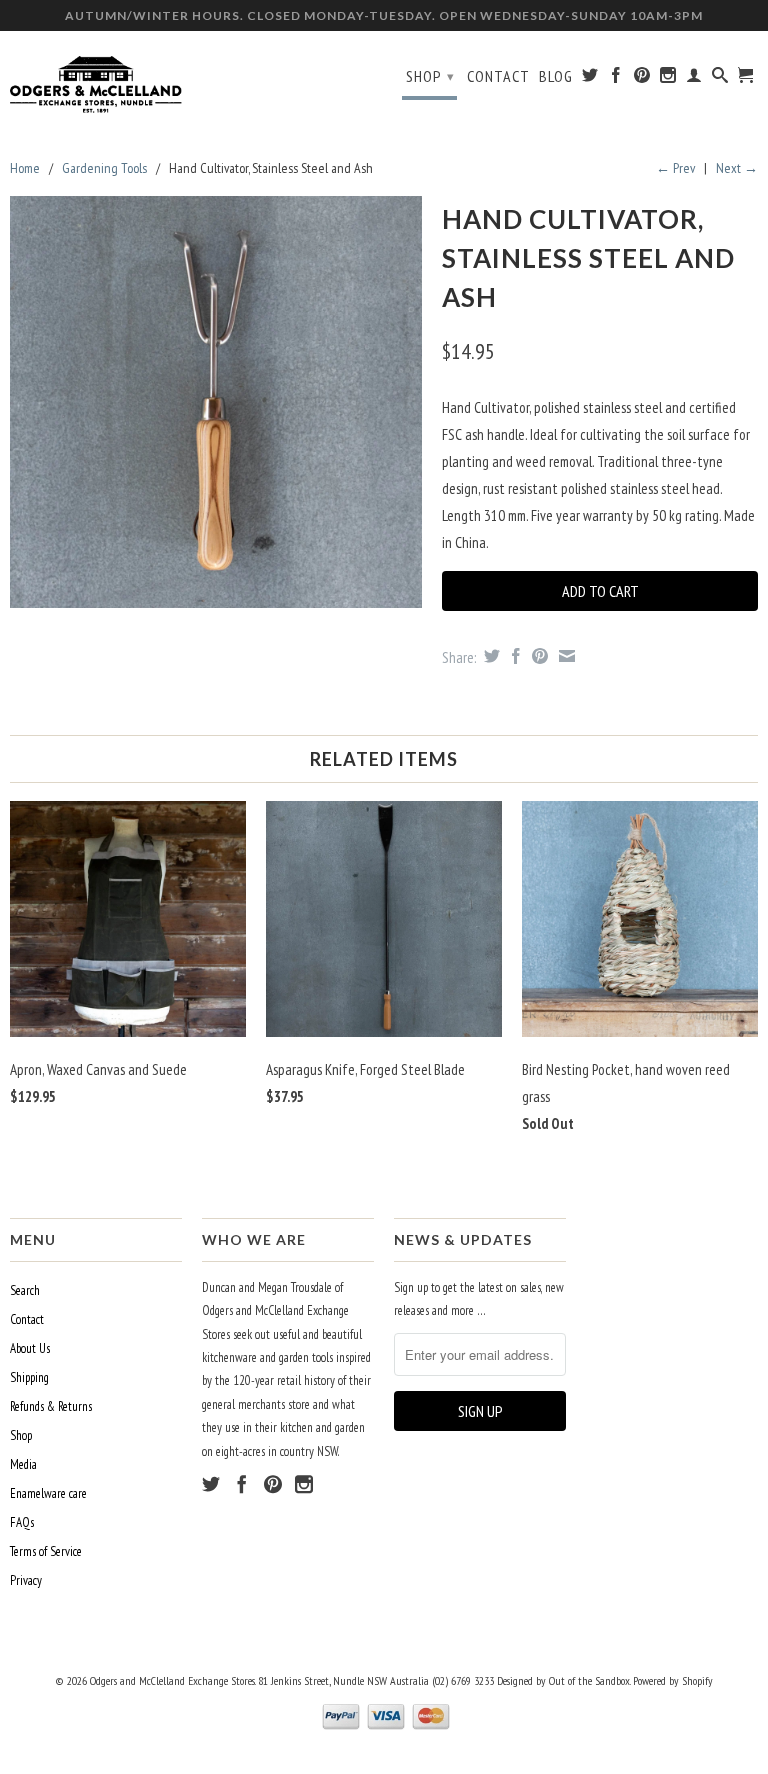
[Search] (720, 79)
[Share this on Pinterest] (537, 656)
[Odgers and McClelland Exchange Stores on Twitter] (590, 79)
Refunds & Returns (51, 1406)
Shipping (29, 1377)
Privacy (26, 1580)
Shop (430, 76)
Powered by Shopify (673, 1680)
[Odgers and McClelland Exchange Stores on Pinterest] (642, 79)
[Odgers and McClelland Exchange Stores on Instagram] (668, 79)
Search (25, 1290)
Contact (498, 76)
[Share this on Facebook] (513, 656)
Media (23, 1464)
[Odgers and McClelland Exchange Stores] (96, 79)
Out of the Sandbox (589, 1680)
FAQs (22, 1522)
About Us (30, 1348)
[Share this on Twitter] (489, 656)
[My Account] (694, 79)
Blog (556, 76)
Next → (737, 168)
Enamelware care (48, 1493)
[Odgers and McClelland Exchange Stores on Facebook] (616, 79)
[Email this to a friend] (564, 656)
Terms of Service (46, 1551)
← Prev (675, 168)
